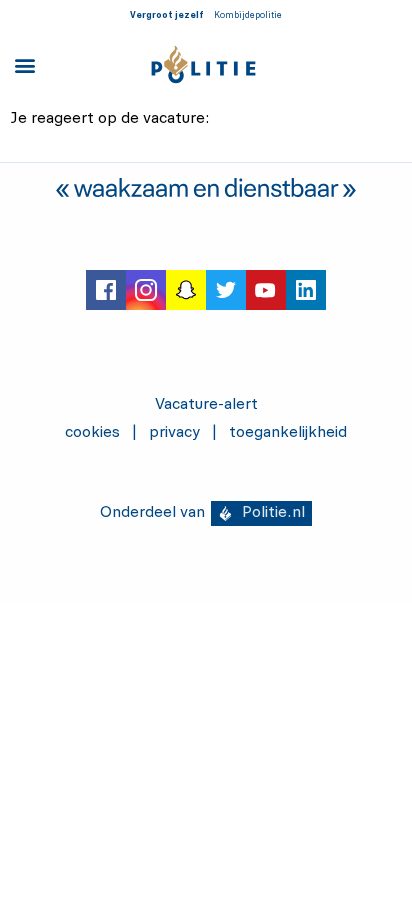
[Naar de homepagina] (204, 64)
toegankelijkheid (288, 433)
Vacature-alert (206, 405)
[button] (24, 64)
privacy (174, 433)
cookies (92, 433)
